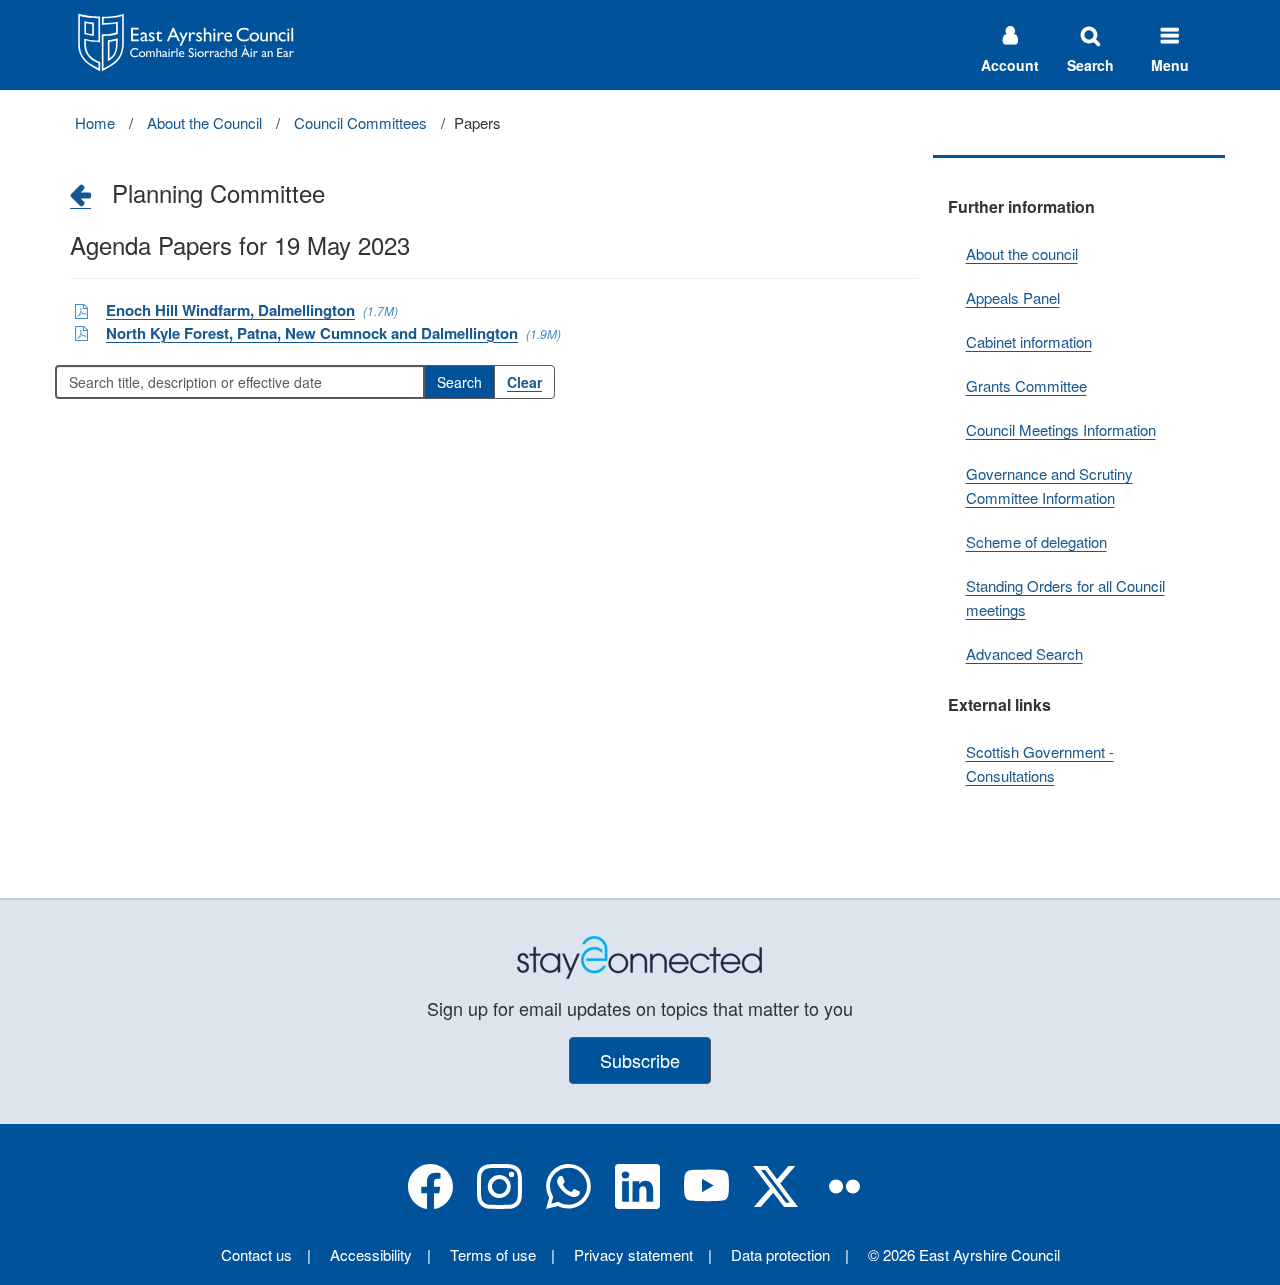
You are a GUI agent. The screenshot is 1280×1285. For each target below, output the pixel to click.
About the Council (204, 122)
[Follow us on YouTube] (706, 1202)
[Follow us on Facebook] (430, 1202)
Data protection (780, 1254)
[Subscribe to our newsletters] (640, 955)
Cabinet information (1029, 341)
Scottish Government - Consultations (1040, 763)
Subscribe (640, 1060)
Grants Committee (1026, 385)
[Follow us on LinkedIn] (637, 1202)
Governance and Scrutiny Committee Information (1049, 485)
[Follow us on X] (775, 1202)
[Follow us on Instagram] (499, 1202)
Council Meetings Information (1061, 429)
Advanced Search (1024, 653)
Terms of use (493, 1254)
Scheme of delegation (1036, 541)
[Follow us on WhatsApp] (568, 1202)
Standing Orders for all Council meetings (1065, 597)
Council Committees (360, 122)
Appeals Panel (1013, 297)
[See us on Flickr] (844, 1202)
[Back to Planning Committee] (80, 194)
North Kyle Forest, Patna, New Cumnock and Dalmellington (312, 333)
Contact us (256, 1254)
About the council (1022, 253)
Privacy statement (633, 1254)
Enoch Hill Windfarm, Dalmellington (230, 310)
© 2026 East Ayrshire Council (964, 1254)
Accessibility (371, 1254)
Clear (524, 382)
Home (95, 122)
